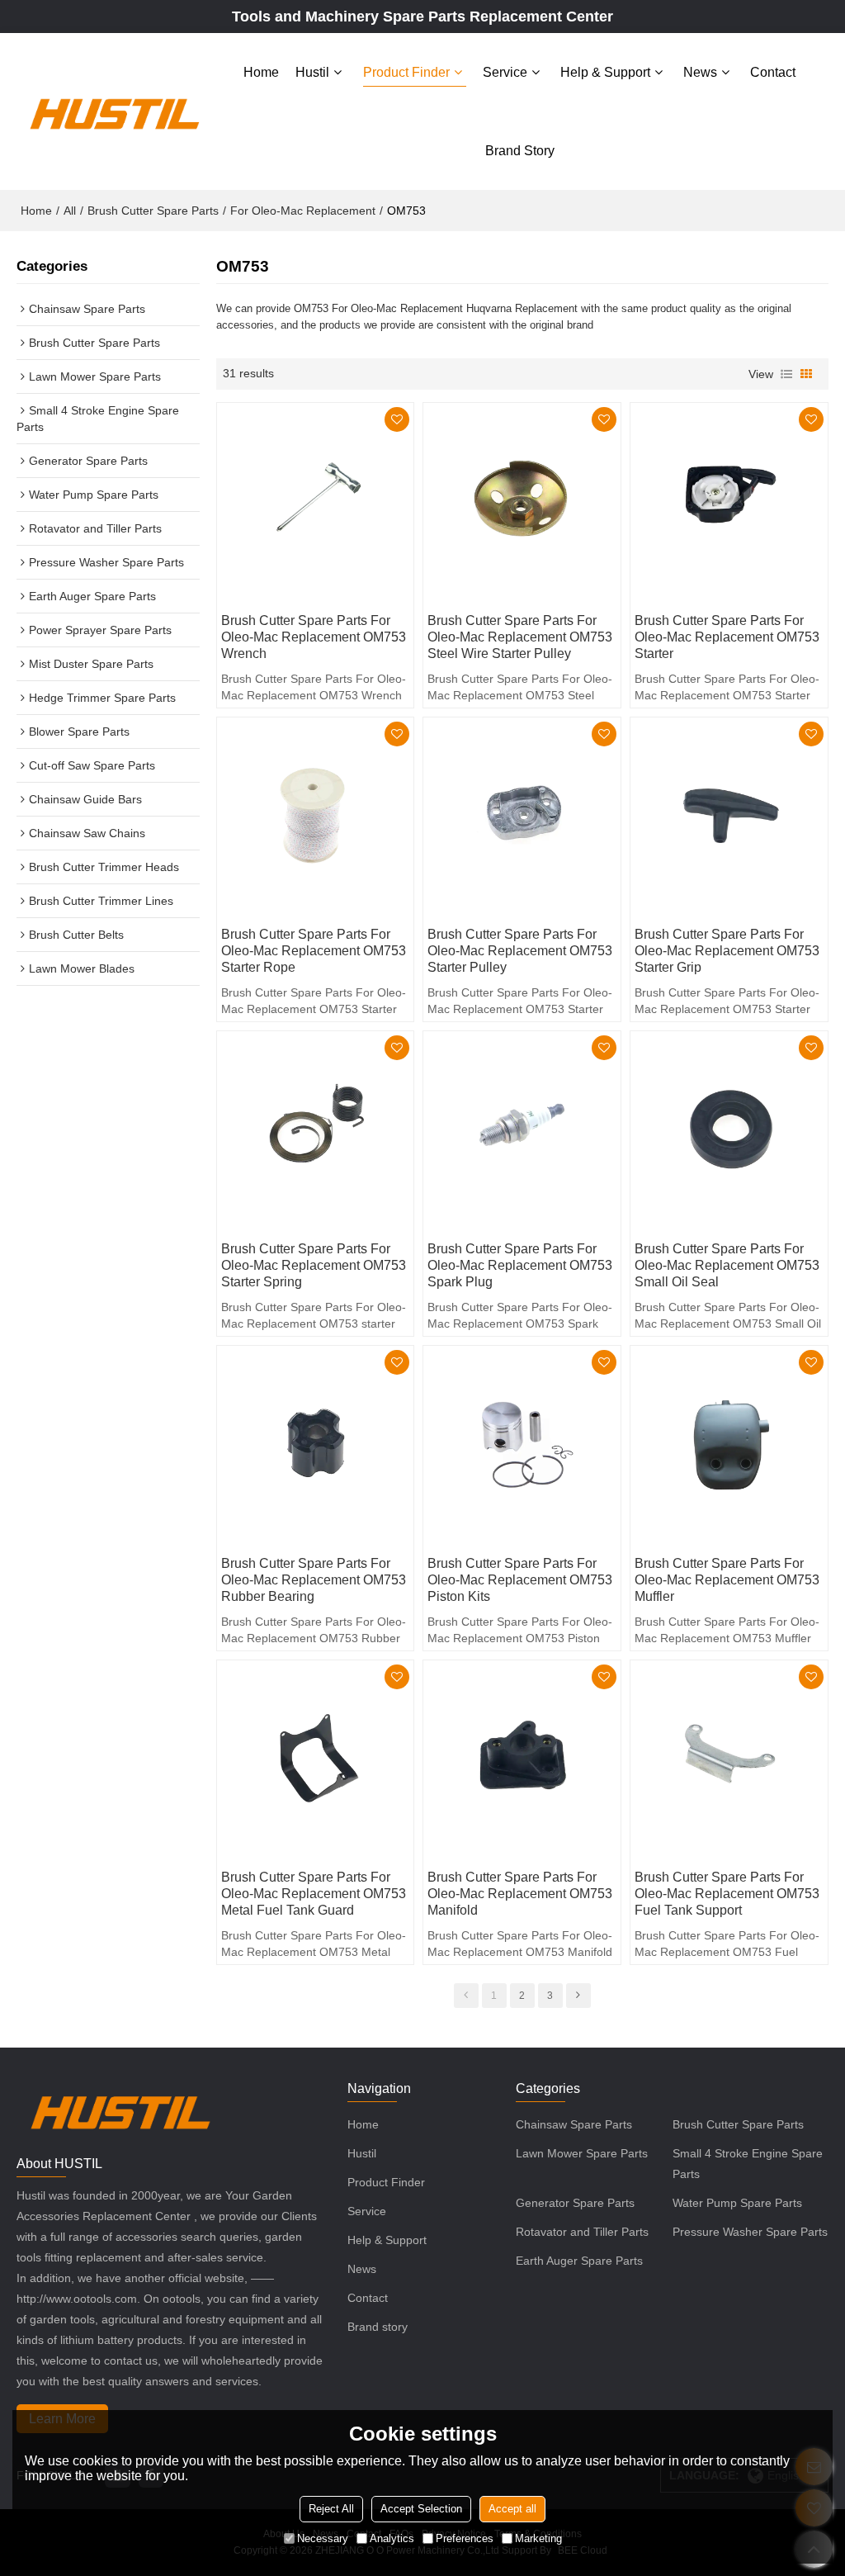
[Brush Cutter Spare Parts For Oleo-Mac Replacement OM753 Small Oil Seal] (729, 1130)
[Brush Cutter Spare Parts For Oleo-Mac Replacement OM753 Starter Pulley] (522, 816)
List (786, 374)
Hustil (312, 72)
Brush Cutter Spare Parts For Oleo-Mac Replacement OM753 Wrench (314, 637)
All (70, 211)
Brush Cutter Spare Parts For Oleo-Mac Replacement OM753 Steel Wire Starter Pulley (520, 637)
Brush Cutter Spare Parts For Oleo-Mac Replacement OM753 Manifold (520, 1894)
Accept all (512, 2509)
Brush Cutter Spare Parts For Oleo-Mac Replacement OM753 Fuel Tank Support (727, 1894)
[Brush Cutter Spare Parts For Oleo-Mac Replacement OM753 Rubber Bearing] (316, 1444)
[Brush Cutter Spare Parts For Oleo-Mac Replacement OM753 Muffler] (729, 1444)
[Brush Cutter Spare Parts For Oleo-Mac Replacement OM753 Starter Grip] (729, 816)
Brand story (520, 151)
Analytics (392, 2538)
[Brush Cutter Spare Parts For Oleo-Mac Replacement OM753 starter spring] (316, 1130)
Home (261, 72)
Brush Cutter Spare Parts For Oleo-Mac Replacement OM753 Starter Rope (314, 951)
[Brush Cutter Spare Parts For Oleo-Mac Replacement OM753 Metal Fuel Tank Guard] (316, 1759)
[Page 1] (466, 1996)
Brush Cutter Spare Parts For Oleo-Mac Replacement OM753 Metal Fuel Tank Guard (314, 1894)
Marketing (538, 2538)
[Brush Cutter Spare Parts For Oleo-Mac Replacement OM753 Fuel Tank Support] (729, 1759)
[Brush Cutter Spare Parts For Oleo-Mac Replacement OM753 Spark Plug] (522, 1130)
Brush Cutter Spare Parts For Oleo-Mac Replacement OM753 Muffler (727, 1580)
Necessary (323, 2538)
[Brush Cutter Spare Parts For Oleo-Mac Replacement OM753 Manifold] (522, 1759)
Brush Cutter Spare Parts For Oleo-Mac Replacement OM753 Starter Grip (727, 951)
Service (505, 72)
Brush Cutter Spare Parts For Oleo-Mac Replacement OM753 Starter (727, 637)
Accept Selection (421, 2509)
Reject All (331, 2509)
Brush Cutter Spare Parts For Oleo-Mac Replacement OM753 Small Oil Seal (727, 1265)
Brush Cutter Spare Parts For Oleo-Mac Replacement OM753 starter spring (314, 1265)
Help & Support (605, 72)
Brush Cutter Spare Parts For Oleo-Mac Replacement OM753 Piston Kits (520, 1580)
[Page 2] (578, 1996)
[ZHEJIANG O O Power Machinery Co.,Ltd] (114, 111)
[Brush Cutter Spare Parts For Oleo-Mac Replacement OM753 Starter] (729, 502)
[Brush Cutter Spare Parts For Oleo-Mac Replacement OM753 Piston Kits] (522, 1444)
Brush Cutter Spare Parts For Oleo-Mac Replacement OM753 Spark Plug (520, 1265)
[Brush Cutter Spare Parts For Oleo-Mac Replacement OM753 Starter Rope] (316, 816)
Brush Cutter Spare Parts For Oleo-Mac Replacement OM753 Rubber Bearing (314, 1580)
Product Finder (406, 72)
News (700, 72)
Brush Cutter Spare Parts (153, 211)
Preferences (465, 2538)
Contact (773, 72)
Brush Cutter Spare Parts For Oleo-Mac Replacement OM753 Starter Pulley (520, 951)
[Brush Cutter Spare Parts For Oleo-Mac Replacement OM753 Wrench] (316, 502)
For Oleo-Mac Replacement (303, 211)
